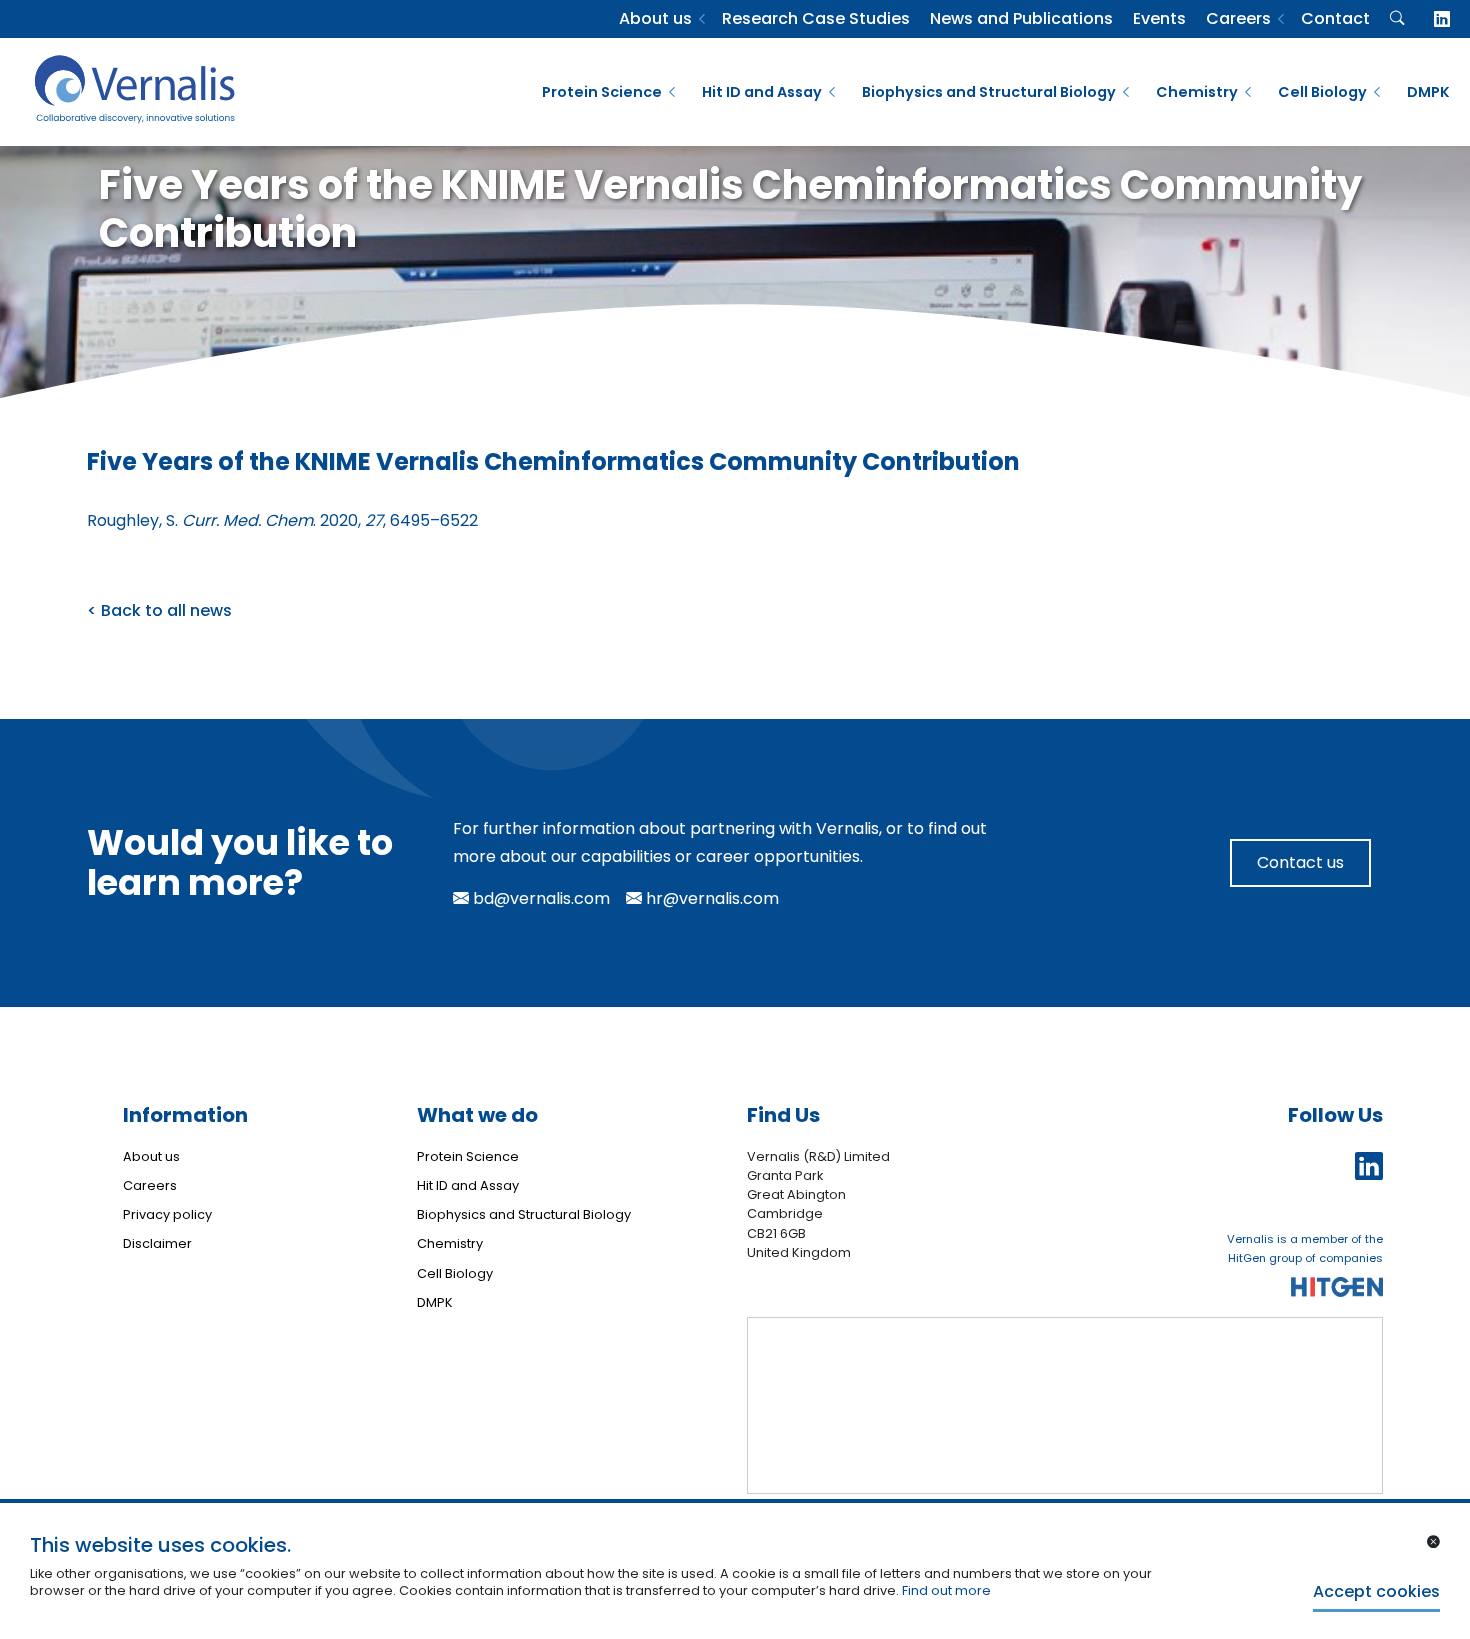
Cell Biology (1322, 92)
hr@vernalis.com (710, 898)
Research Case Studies (816, 18)
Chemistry (1197, 92)
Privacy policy (167, 1214)
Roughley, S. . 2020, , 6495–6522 (282, 520)
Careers (1238, 18)
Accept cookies (1376, 1591)
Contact (1335, 18)
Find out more (946, 1590)
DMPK (1428, 92)
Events (1159, 18)
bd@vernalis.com (539, 898)
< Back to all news (159, 610)
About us (655, 18)
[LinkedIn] (1442, 19)
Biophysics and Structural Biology (989, 92)
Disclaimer (157, 1243)
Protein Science (602, 92)
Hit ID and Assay (762, 92)
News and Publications (1021, 18)
